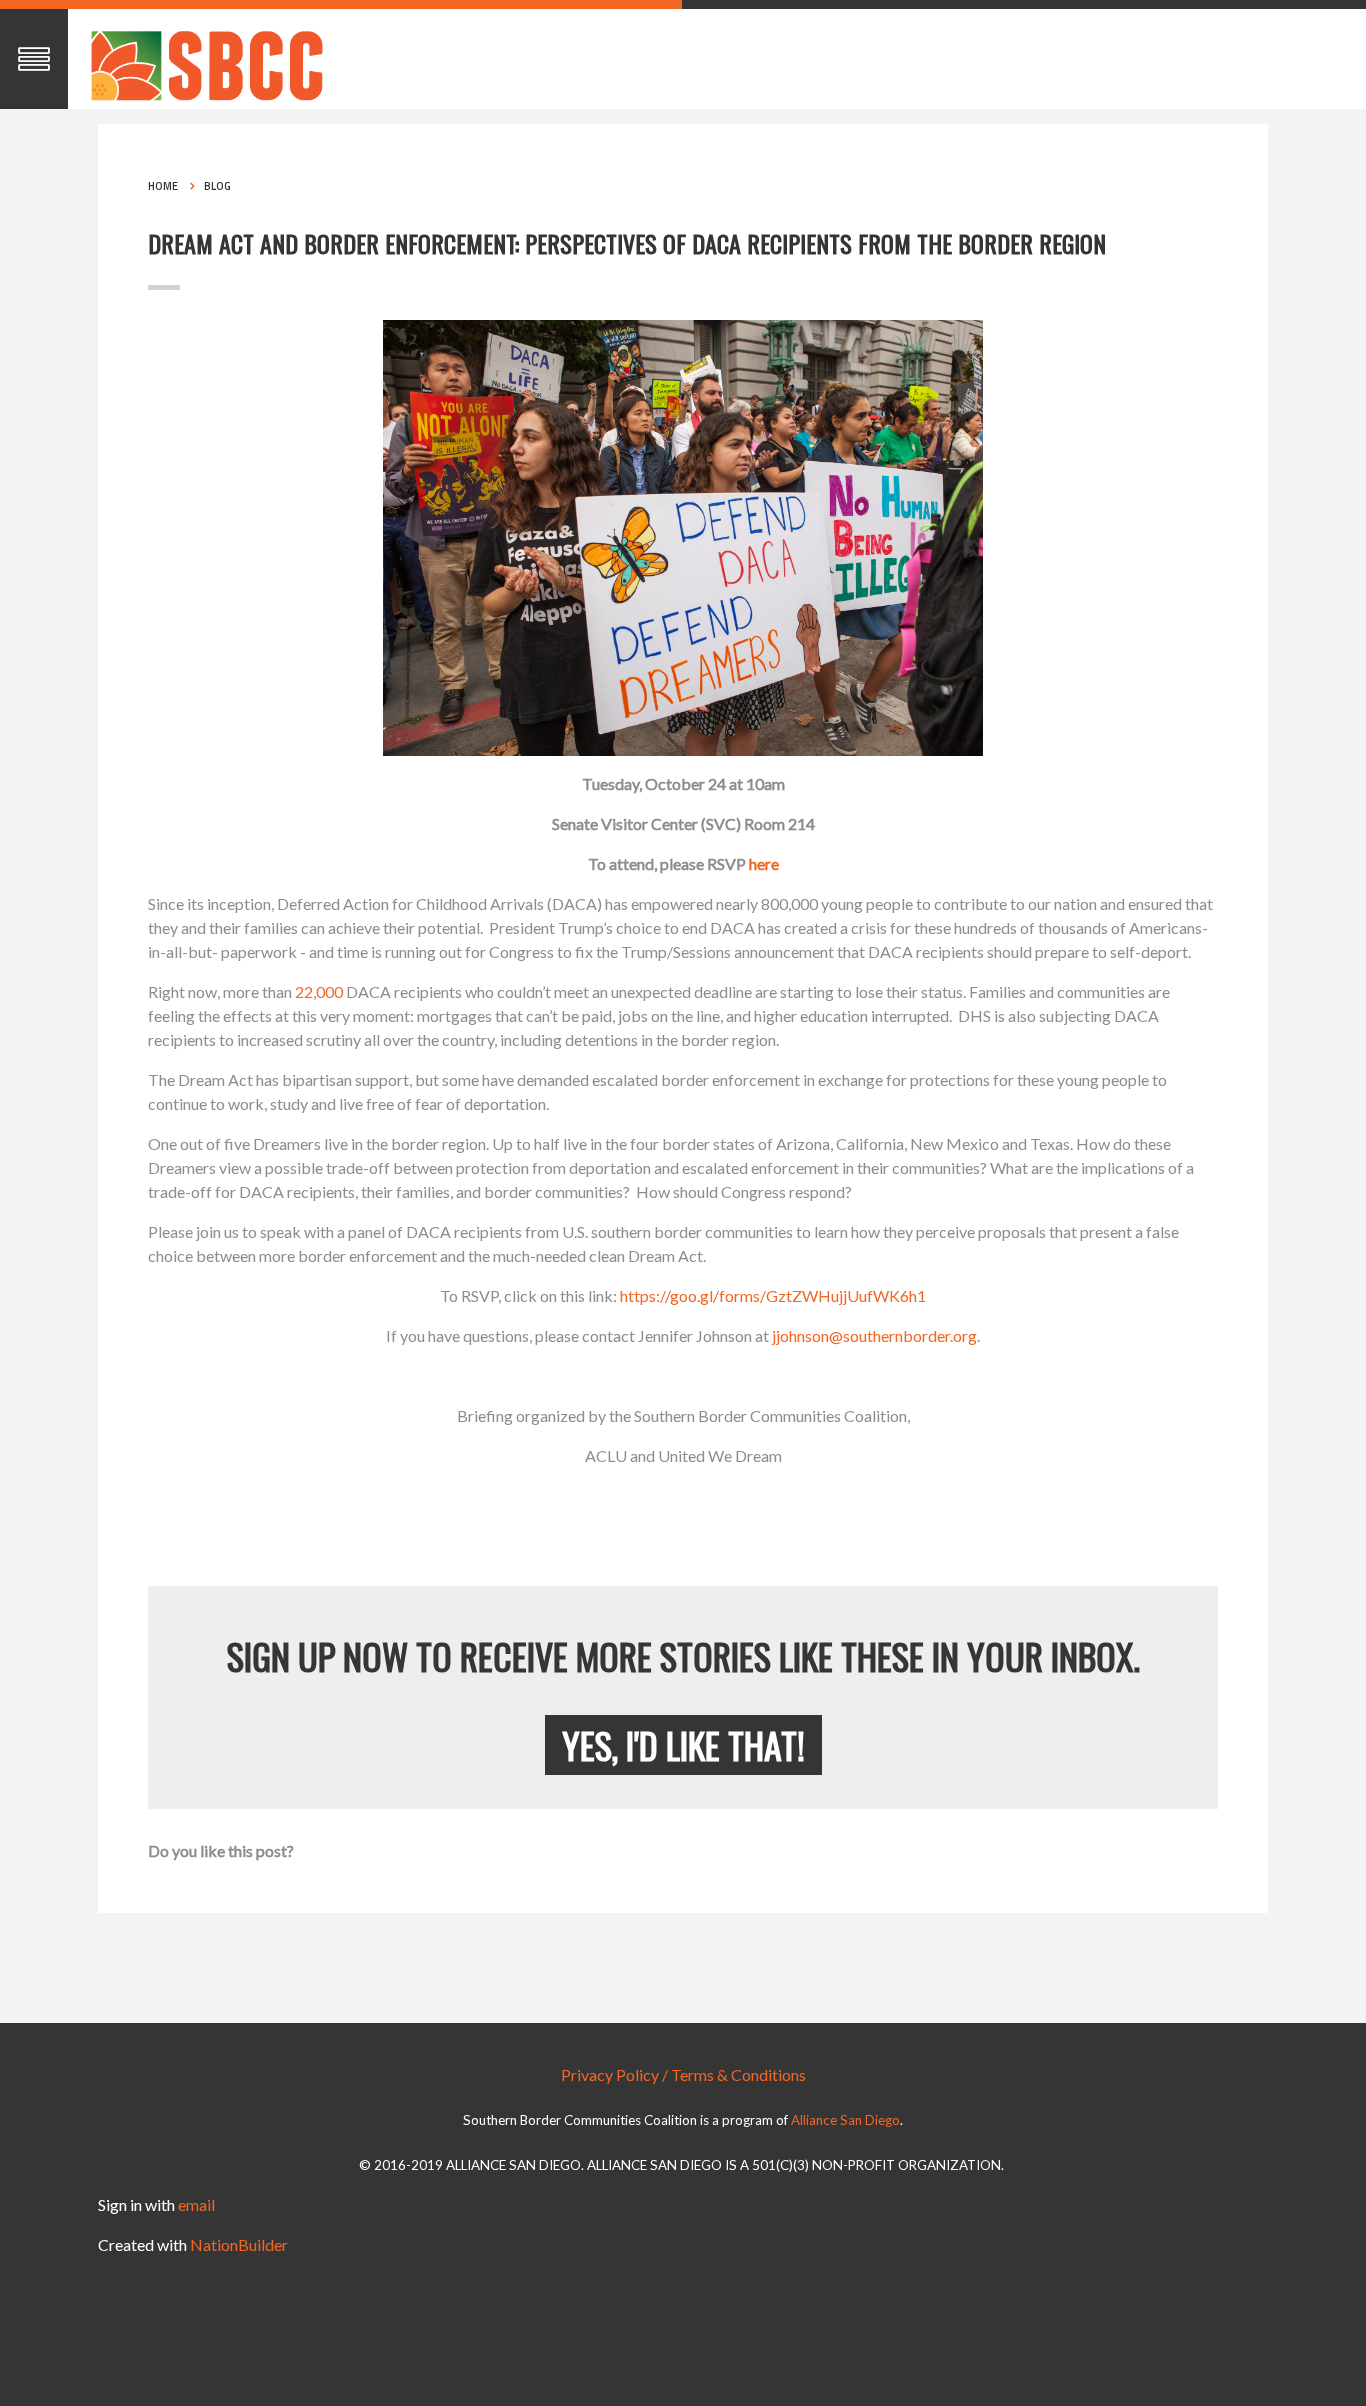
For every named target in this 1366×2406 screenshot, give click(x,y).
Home (163, 186)
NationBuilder (239, 2244)
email (196, 2204)
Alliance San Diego (845, 2120)
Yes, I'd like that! (683, 1744)
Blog (217, 186)
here (764, 863)
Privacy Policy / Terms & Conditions (683, 2074)
